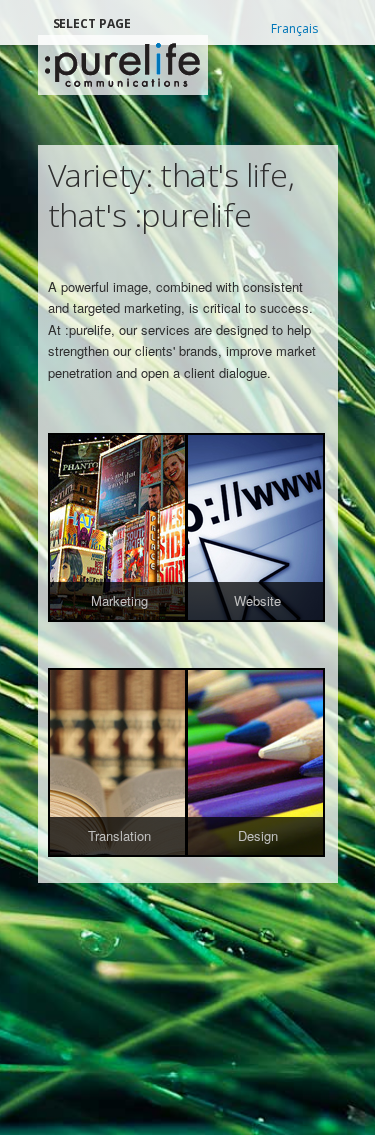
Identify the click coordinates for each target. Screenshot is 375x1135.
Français (294, 28)
